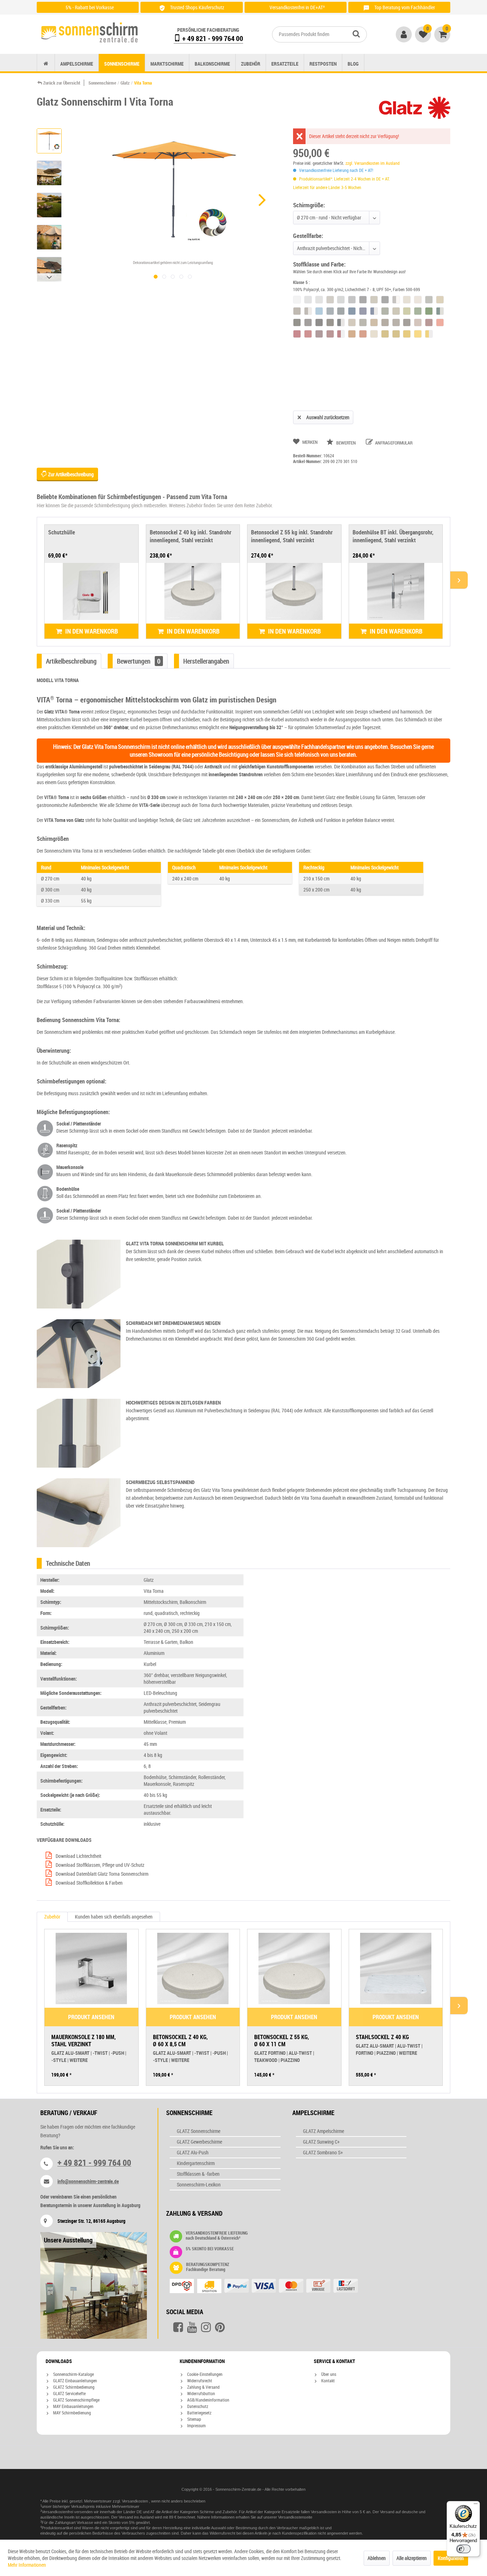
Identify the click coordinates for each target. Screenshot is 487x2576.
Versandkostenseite (295, 2517)
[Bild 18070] (164, 277)
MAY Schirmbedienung (71, 2413)
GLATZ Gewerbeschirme (199, 2142)
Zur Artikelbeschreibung (70, 474)
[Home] (46, 64)
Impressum (196, 2425)
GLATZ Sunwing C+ (321, 2142)
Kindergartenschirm (196, 2163)
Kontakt (327, 2381)
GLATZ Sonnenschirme (199, 2131)
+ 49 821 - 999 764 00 (212, 38)
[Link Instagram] (206, 2327)
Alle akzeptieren (412, 2558)
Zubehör (52, 1917)
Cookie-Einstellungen (204, 2374)
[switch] (463, 2549)
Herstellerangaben (206, 661)
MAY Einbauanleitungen (73, 2406)
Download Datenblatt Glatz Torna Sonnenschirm (101, 1874)
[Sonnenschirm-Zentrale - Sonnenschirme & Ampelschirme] (89, 32)
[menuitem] (319, 34)
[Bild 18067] (190, 277)
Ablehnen (377, 2558)
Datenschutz (197, 2406)
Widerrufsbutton (201, 2393)
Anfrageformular (393, 443)
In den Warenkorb (91, 631)
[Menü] (476, 2505)
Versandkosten (135, 2501)
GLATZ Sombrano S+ (323, 2152)
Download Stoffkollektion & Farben (89, 1883)
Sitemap (194, 2419)
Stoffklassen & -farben (198, 2174)
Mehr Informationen (27, 2565)
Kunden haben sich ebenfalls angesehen (114, 1917)
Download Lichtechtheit (78, 1856)
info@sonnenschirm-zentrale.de (88, 2181)
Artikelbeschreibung (71, 661)
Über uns (328, 2374)
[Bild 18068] (181, 277)
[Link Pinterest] (220, 2327)
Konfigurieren (451, 2558)
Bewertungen (139, 661)
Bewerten (346, 443)
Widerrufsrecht (199, 2381)
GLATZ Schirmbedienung (73, 2387)
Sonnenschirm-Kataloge (73, 2374)
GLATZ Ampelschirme (324, 2131)
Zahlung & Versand (203, 2387)
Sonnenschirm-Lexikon (199, 2184)
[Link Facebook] (178, 2327)
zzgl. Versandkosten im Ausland (373, 163)
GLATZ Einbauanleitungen (75, 2381)
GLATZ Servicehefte (69, 2393)
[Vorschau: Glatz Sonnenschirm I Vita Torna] (49, 141)
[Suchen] (356, 34)
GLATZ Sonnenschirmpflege (76, 2400)
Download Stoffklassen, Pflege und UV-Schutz (99, 1865)
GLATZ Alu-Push (193, 2152)
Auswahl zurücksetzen (328, 417)
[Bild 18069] (173, 277)
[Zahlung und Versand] (278, 2287)
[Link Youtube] (192, 2327)
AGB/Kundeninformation (208, 2400)
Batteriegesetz (199, 2413)
